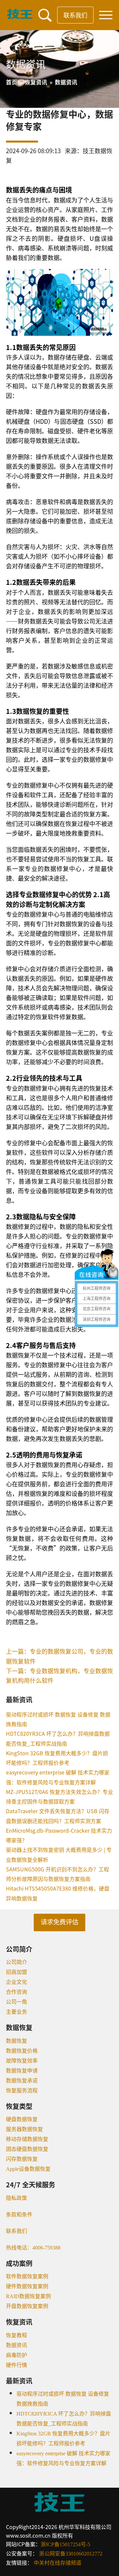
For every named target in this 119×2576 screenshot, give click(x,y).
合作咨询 (17, 1992)
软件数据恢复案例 (27, 2276)
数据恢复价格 (22, 2051)
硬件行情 (17, 2365)
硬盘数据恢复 (22, 2119)
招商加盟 (17, 1972)
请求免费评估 (59, 1922)
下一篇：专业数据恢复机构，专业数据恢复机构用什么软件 (59, 1675)
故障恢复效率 (22, 2061)
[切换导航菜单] (106, 15)
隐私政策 (17, 2198)
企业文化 (17, 1982)
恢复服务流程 (22, 2091)
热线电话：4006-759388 (33, 2248)
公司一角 (17, 2002)
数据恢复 (17, 2041)
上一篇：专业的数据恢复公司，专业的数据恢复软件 (59, 1656)
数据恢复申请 (22, 2071)
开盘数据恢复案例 (27, 2306)
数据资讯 (17, 2345)
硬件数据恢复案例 (27, 2286)
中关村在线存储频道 (58, 2563)
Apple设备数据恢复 (28, 2169)
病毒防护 (17, 2355)
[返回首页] (20, 17)
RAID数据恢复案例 (28, 2296)
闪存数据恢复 (22, 2159)
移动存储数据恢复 (27, 2139)
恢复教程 (17, 2335)
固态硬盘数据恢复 (27, 2149)
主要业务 (17, 2012)
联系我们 (75, 15)
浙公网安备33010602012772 (71, 2554)
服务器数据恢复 (24, 2129)
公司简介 (17, 1962)
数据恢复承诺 (22, 2081)
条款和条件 (19, 2215)
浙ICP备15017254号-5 (65, 2544)
